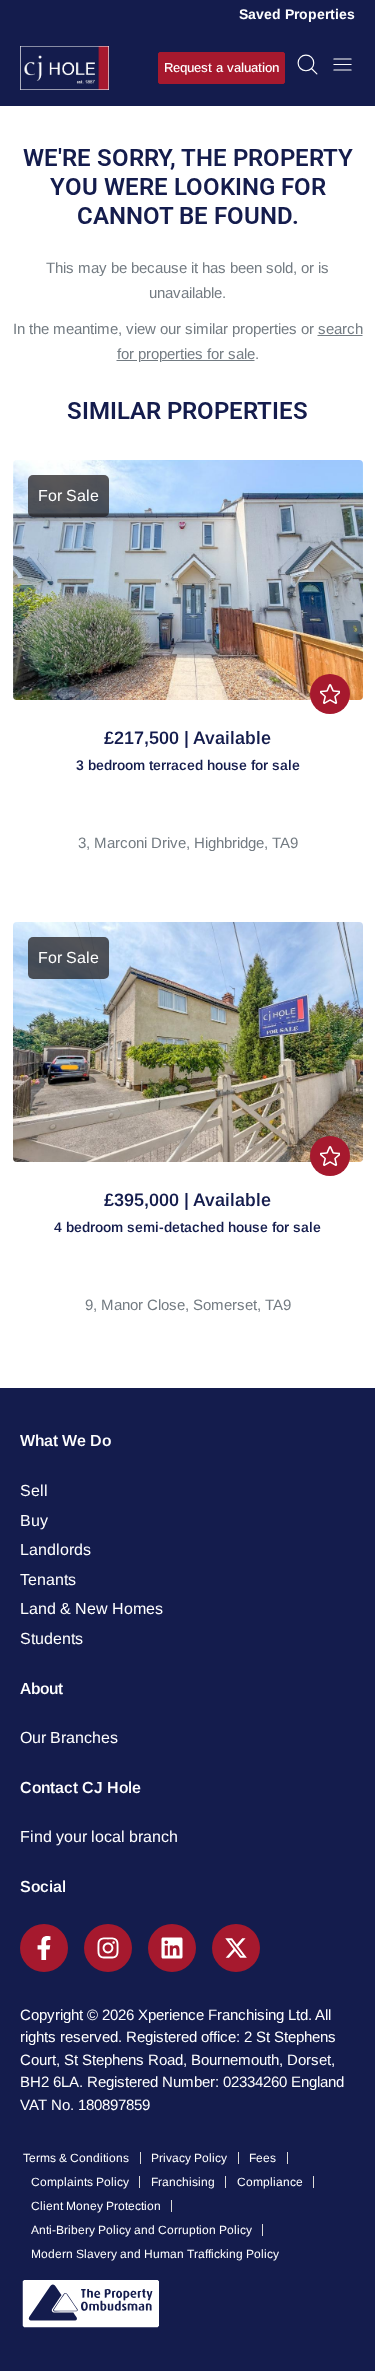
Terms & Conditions (76, 2158)
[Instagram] (108, 1948)
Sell (34, 1490)
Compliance (270, 2182)
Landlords (55, 1549)
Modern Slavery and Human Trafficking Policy (155, 2254)
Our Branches (69, 1737)
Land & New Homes (91, 1608)
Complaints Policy (80, 2182)
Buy (34, 1520)
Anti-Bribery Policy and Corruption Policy (141, 2230)
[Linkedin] (172, 1948)
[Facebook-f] (44, 1948)
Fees (262, 2158)
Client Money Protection (96, 2206)
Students (51, 1638)
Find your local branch (99, 1836)
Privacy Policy (189, 2158)
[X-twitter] (236, 1948)
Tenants (48, 1579)
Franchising (183, 2182)
